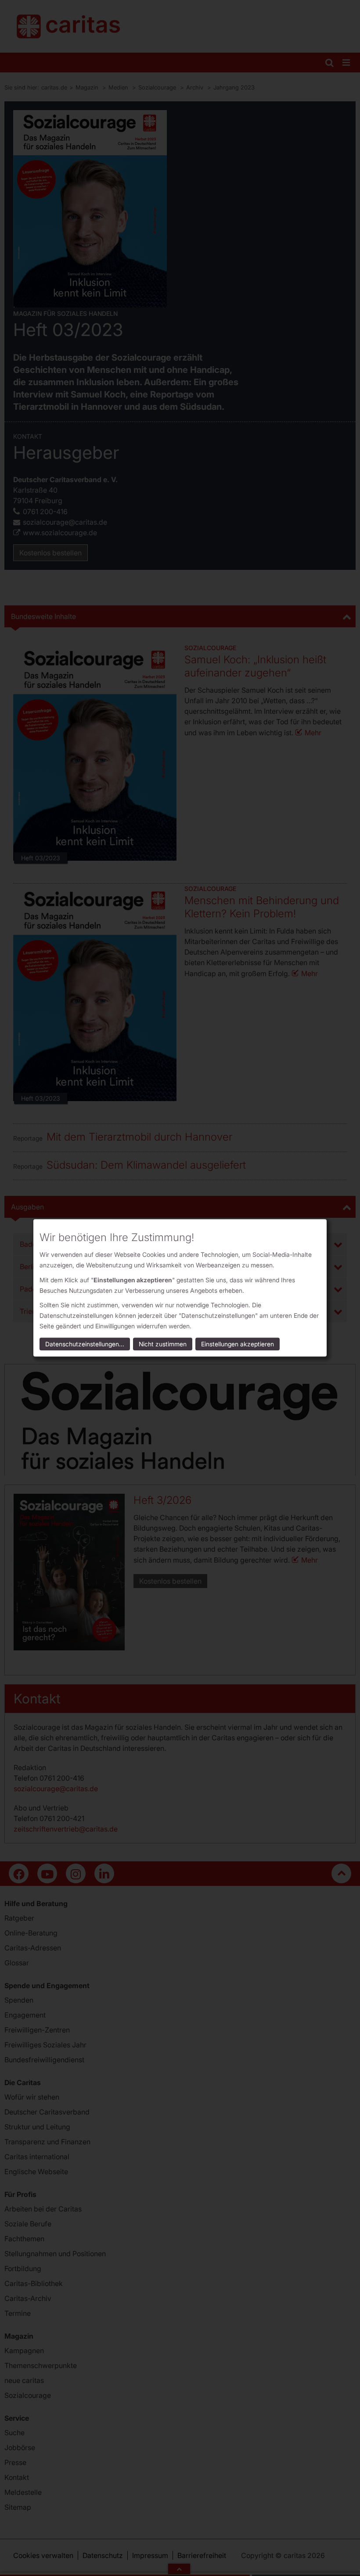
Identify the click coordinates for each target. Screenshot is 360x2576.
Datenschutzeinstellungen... (85, 1344)
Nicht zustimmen (163, 1344)
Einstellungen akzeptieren (238, 1344)
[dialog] (180, 1288)
